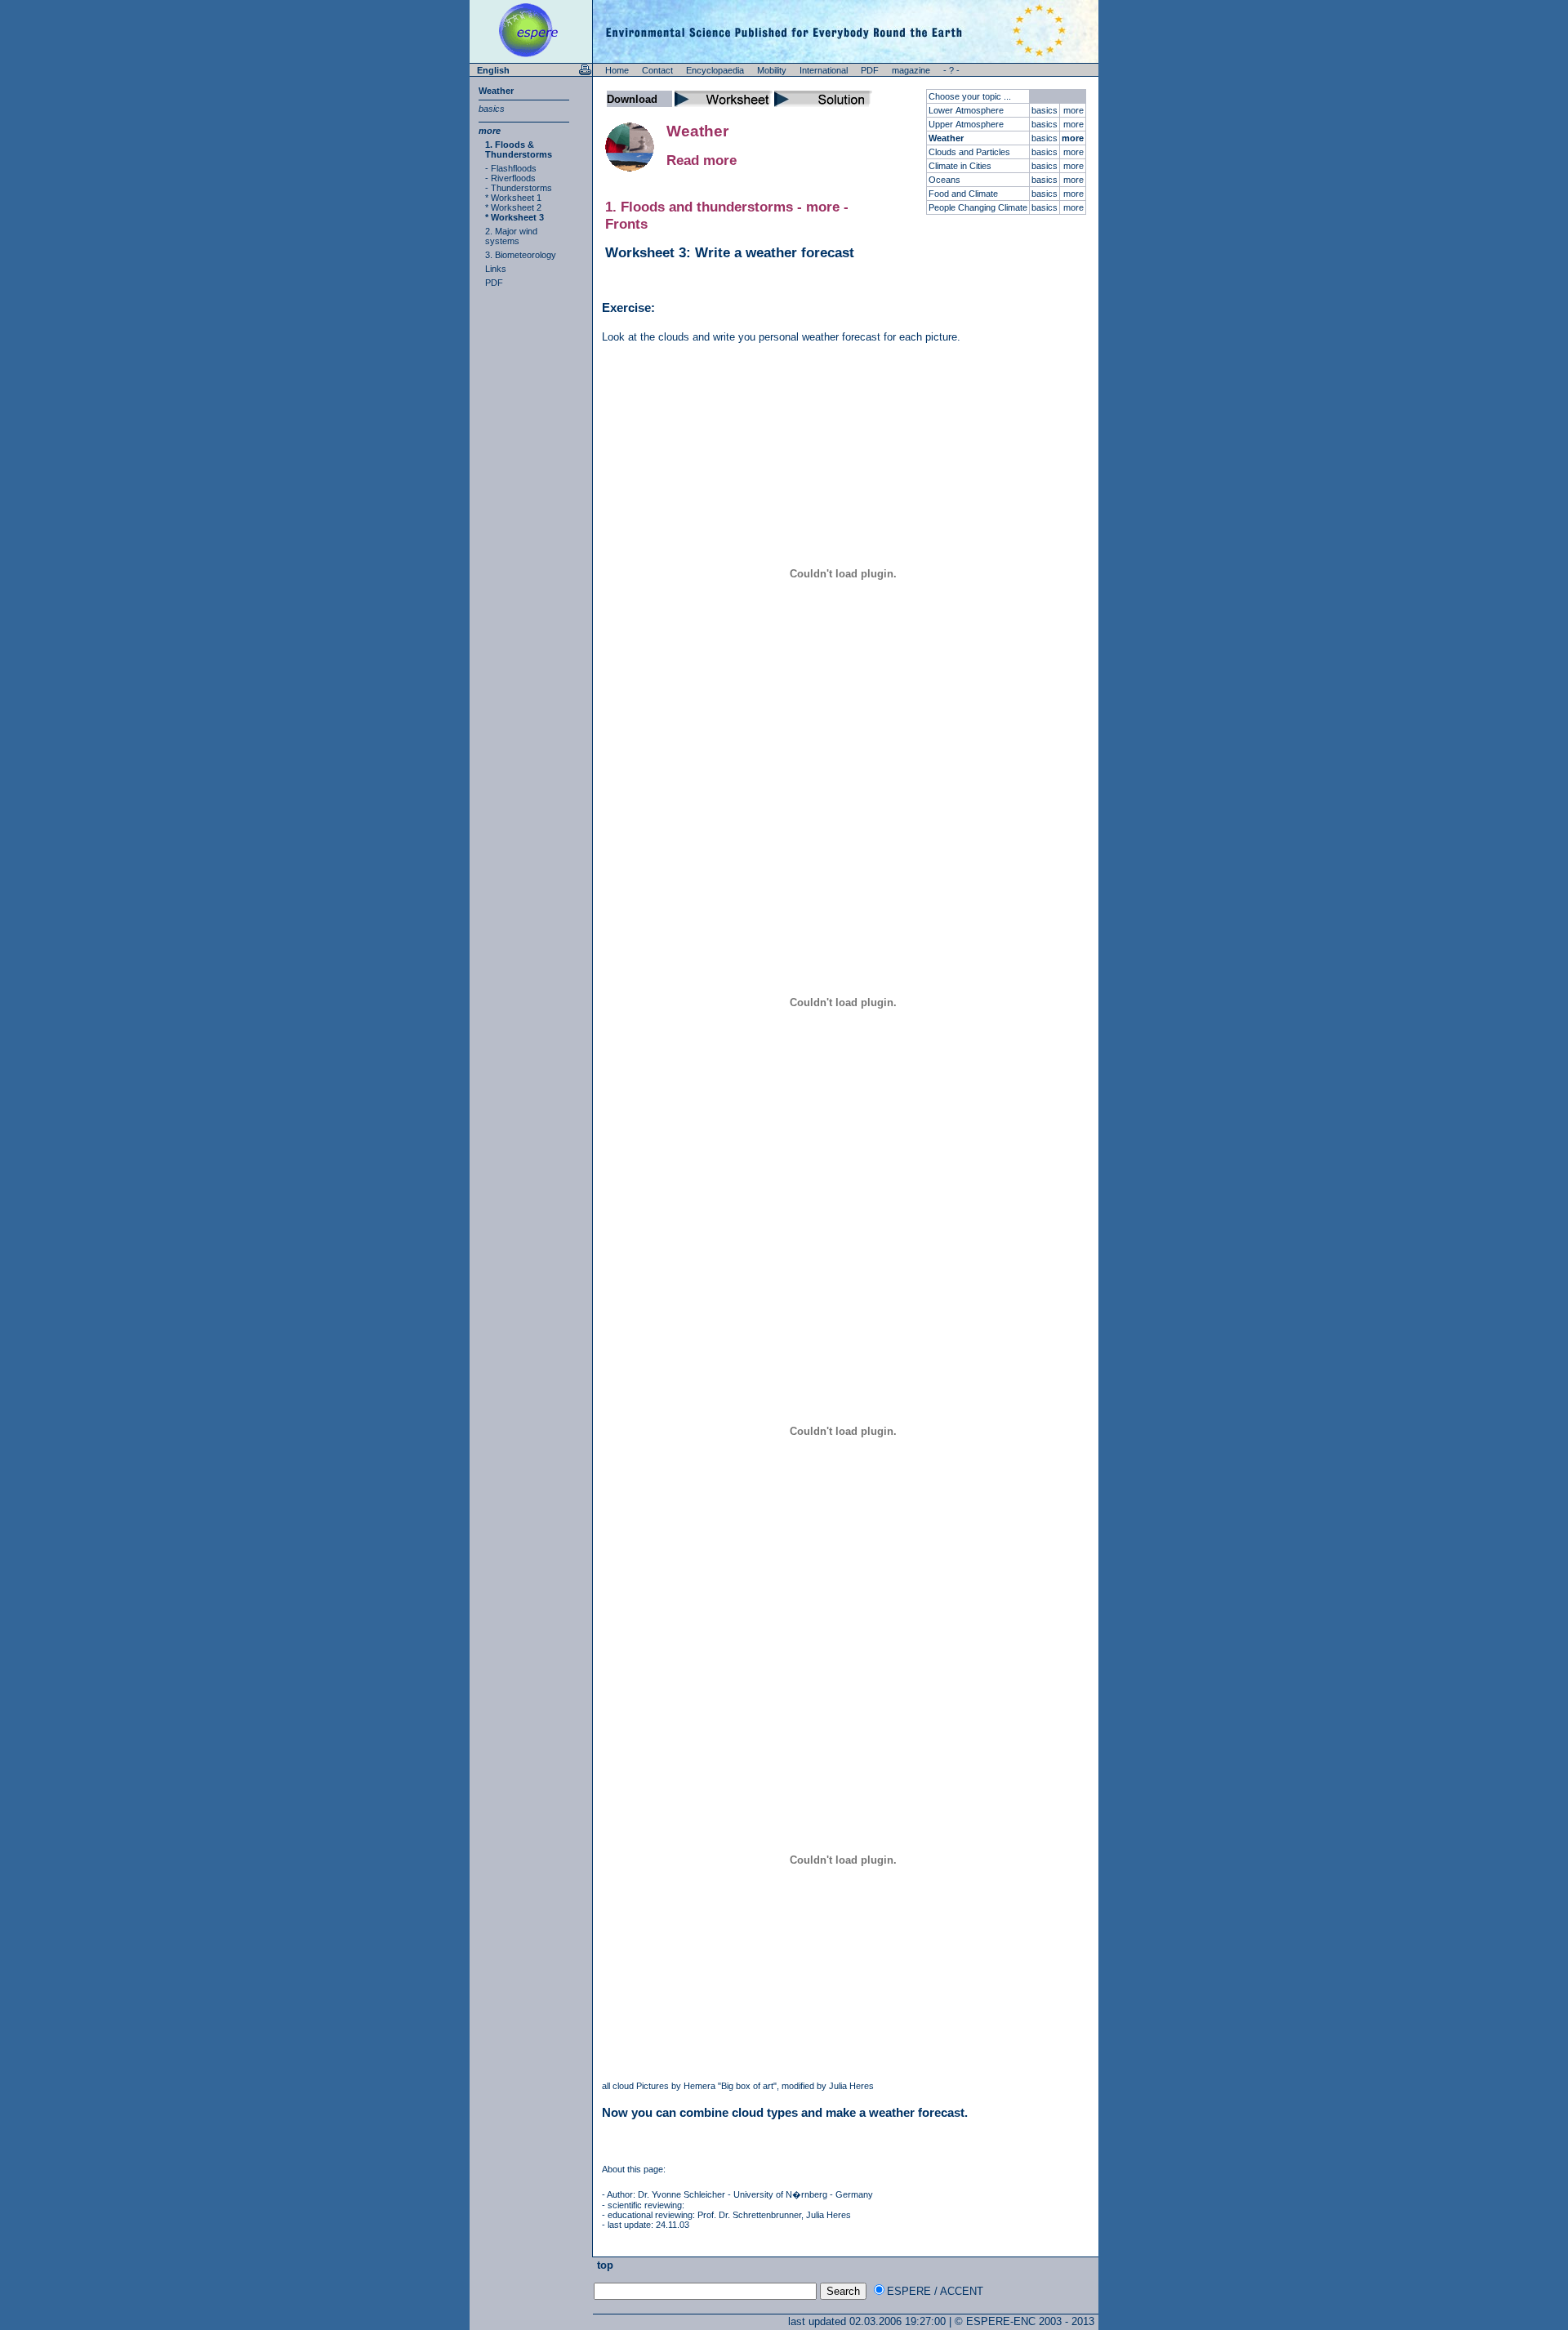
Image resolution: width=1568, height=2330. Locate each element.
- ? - (951, 70)
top (604, 2265)
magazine (911, 70)
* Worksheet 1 (513, 198)
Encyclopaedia (715, 70)
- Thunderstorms (519, 188)
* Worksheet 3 (514, 217)
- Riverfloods (510, 178)
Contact (657, 70)
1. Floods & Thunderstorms (519, 149)
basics (492, 109)
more (490, 131)
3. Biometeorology (521, 255)
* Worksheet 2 (513, 207)
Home (617, 70)
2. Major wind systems (511, 236)
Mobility (772, 70)
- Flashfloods (511, 168)
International (824, 70)
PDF (870, 70)
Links (496, 269)
